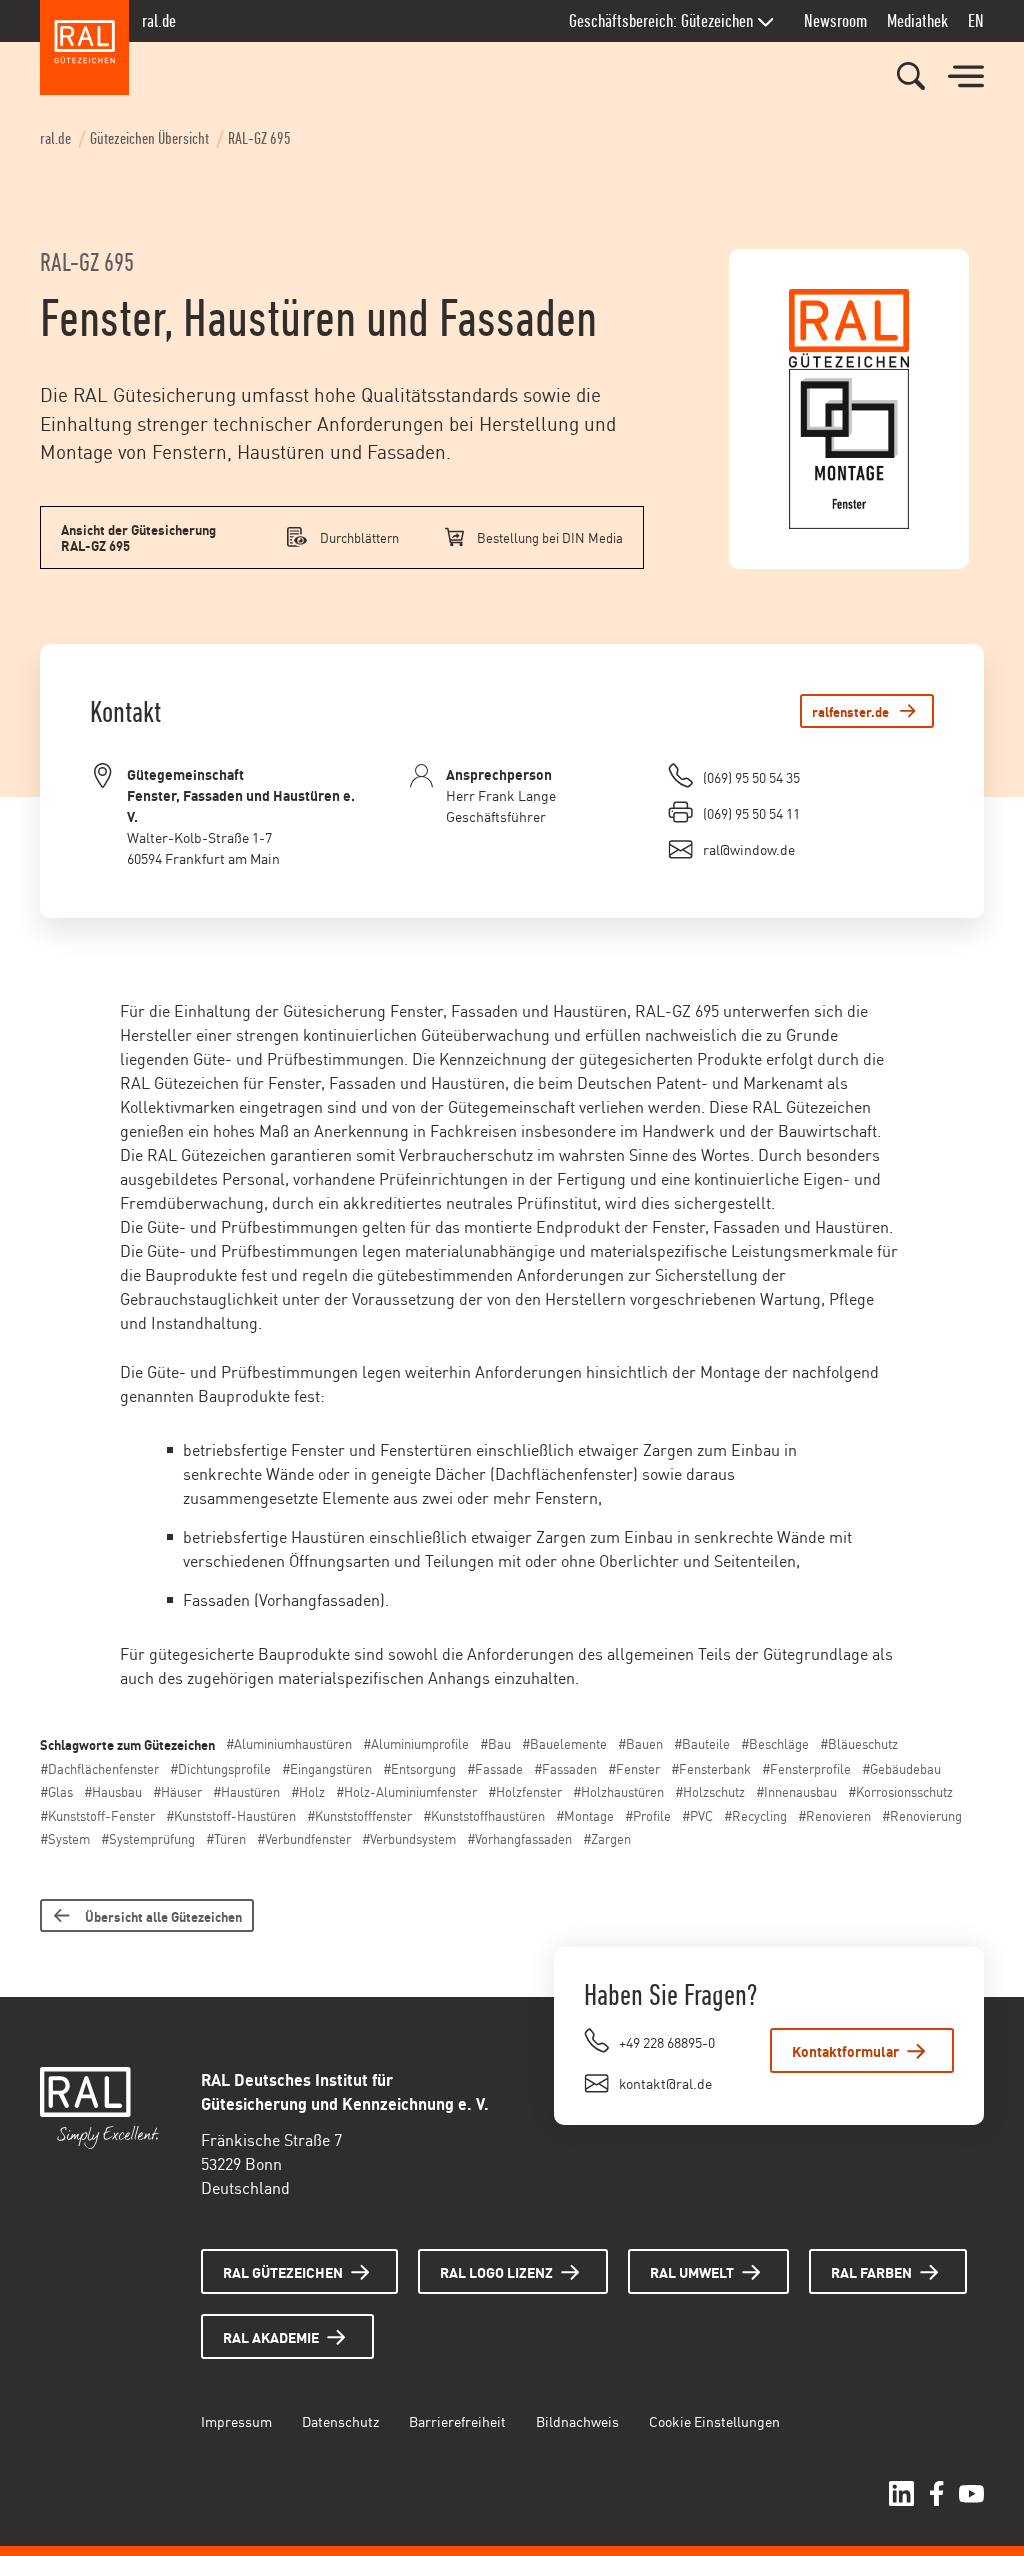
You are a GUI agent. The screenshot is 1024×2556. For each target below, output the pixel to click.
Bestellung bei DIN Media (550, 537)
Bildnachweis (577, 2420)
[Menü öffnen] (966, 77)
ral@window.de (749, 848)
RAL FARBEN (871, 2271)
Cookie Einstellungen (714, 2420)
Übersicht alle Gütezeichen (163, 1915)
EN (976, 20)
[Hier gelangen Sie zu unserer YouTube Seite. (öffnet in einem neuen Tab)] (971, 2493)
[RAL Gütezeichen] (85, 48)
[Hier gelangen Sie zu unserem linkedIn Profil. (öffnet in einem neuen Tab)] (901, 2493)
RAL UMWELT (692, 2271)
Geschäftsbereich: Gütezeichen (661, 20)
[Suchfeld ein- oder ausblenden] (911, 76)
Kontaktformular (845, 2050)
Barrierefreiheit (457, 2420)
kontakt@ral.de (665, 2082)
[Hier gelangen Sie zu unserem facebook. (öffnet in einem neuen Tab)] (936, 2493)
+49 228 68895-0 (667, 2041)
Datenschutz (340, 2420)
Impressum (236, 2420)
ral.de (159, 20)
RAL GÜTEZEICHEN (283, 2271)
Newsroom (835, 20)
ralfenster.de (850, 710)
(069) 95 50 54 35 (751, 776)
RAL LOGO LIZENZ (496, 2271)
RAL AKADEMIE (271, 2336)
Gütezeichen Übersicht (149, 138)
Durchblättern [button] (359, 537)
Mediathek (917, 20)
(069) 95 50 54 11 (751, 812)
